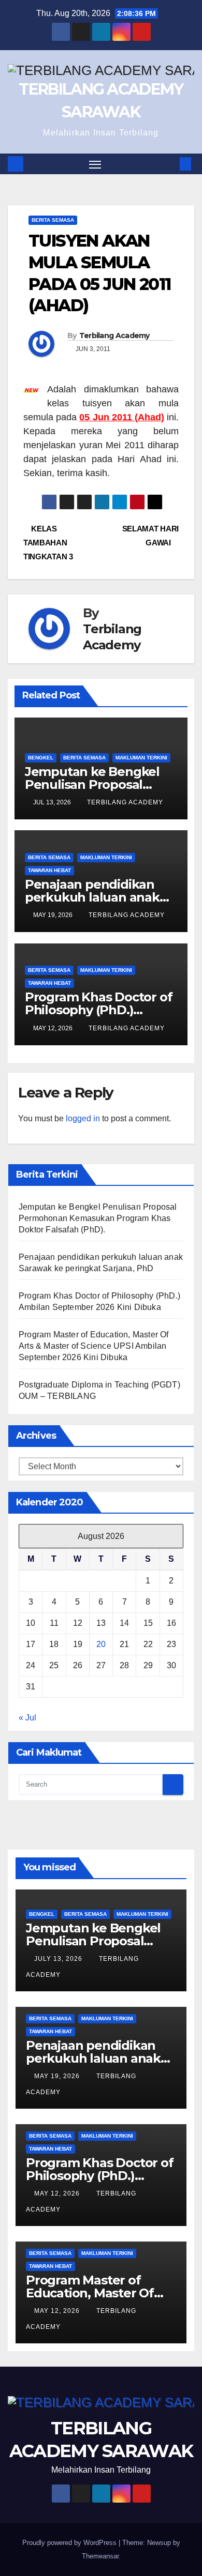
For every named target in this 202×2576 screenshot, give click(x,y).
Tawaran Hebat (49, 870)
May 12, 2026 (58, 2193)
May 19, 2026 (58, 2076)
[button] (170, 164)
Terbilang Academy (114, 336)
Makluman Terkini (141, 758)
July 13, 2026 (59, 1959)
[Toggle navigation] (95, 164)
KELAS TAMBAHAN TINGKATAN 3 (48, 543)
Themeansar (100, 2556)
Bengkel (41, 758)
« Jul (27, 1718)
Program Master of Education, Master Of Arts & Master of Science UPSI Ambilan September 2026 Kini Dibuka (94, 1346)
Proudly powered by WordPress (70, 2543)
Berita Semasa (53, 220)
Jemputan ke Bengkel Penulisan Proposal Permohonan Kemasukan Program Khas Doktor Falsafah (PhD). (98, 1218)
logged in (83, 1118)
